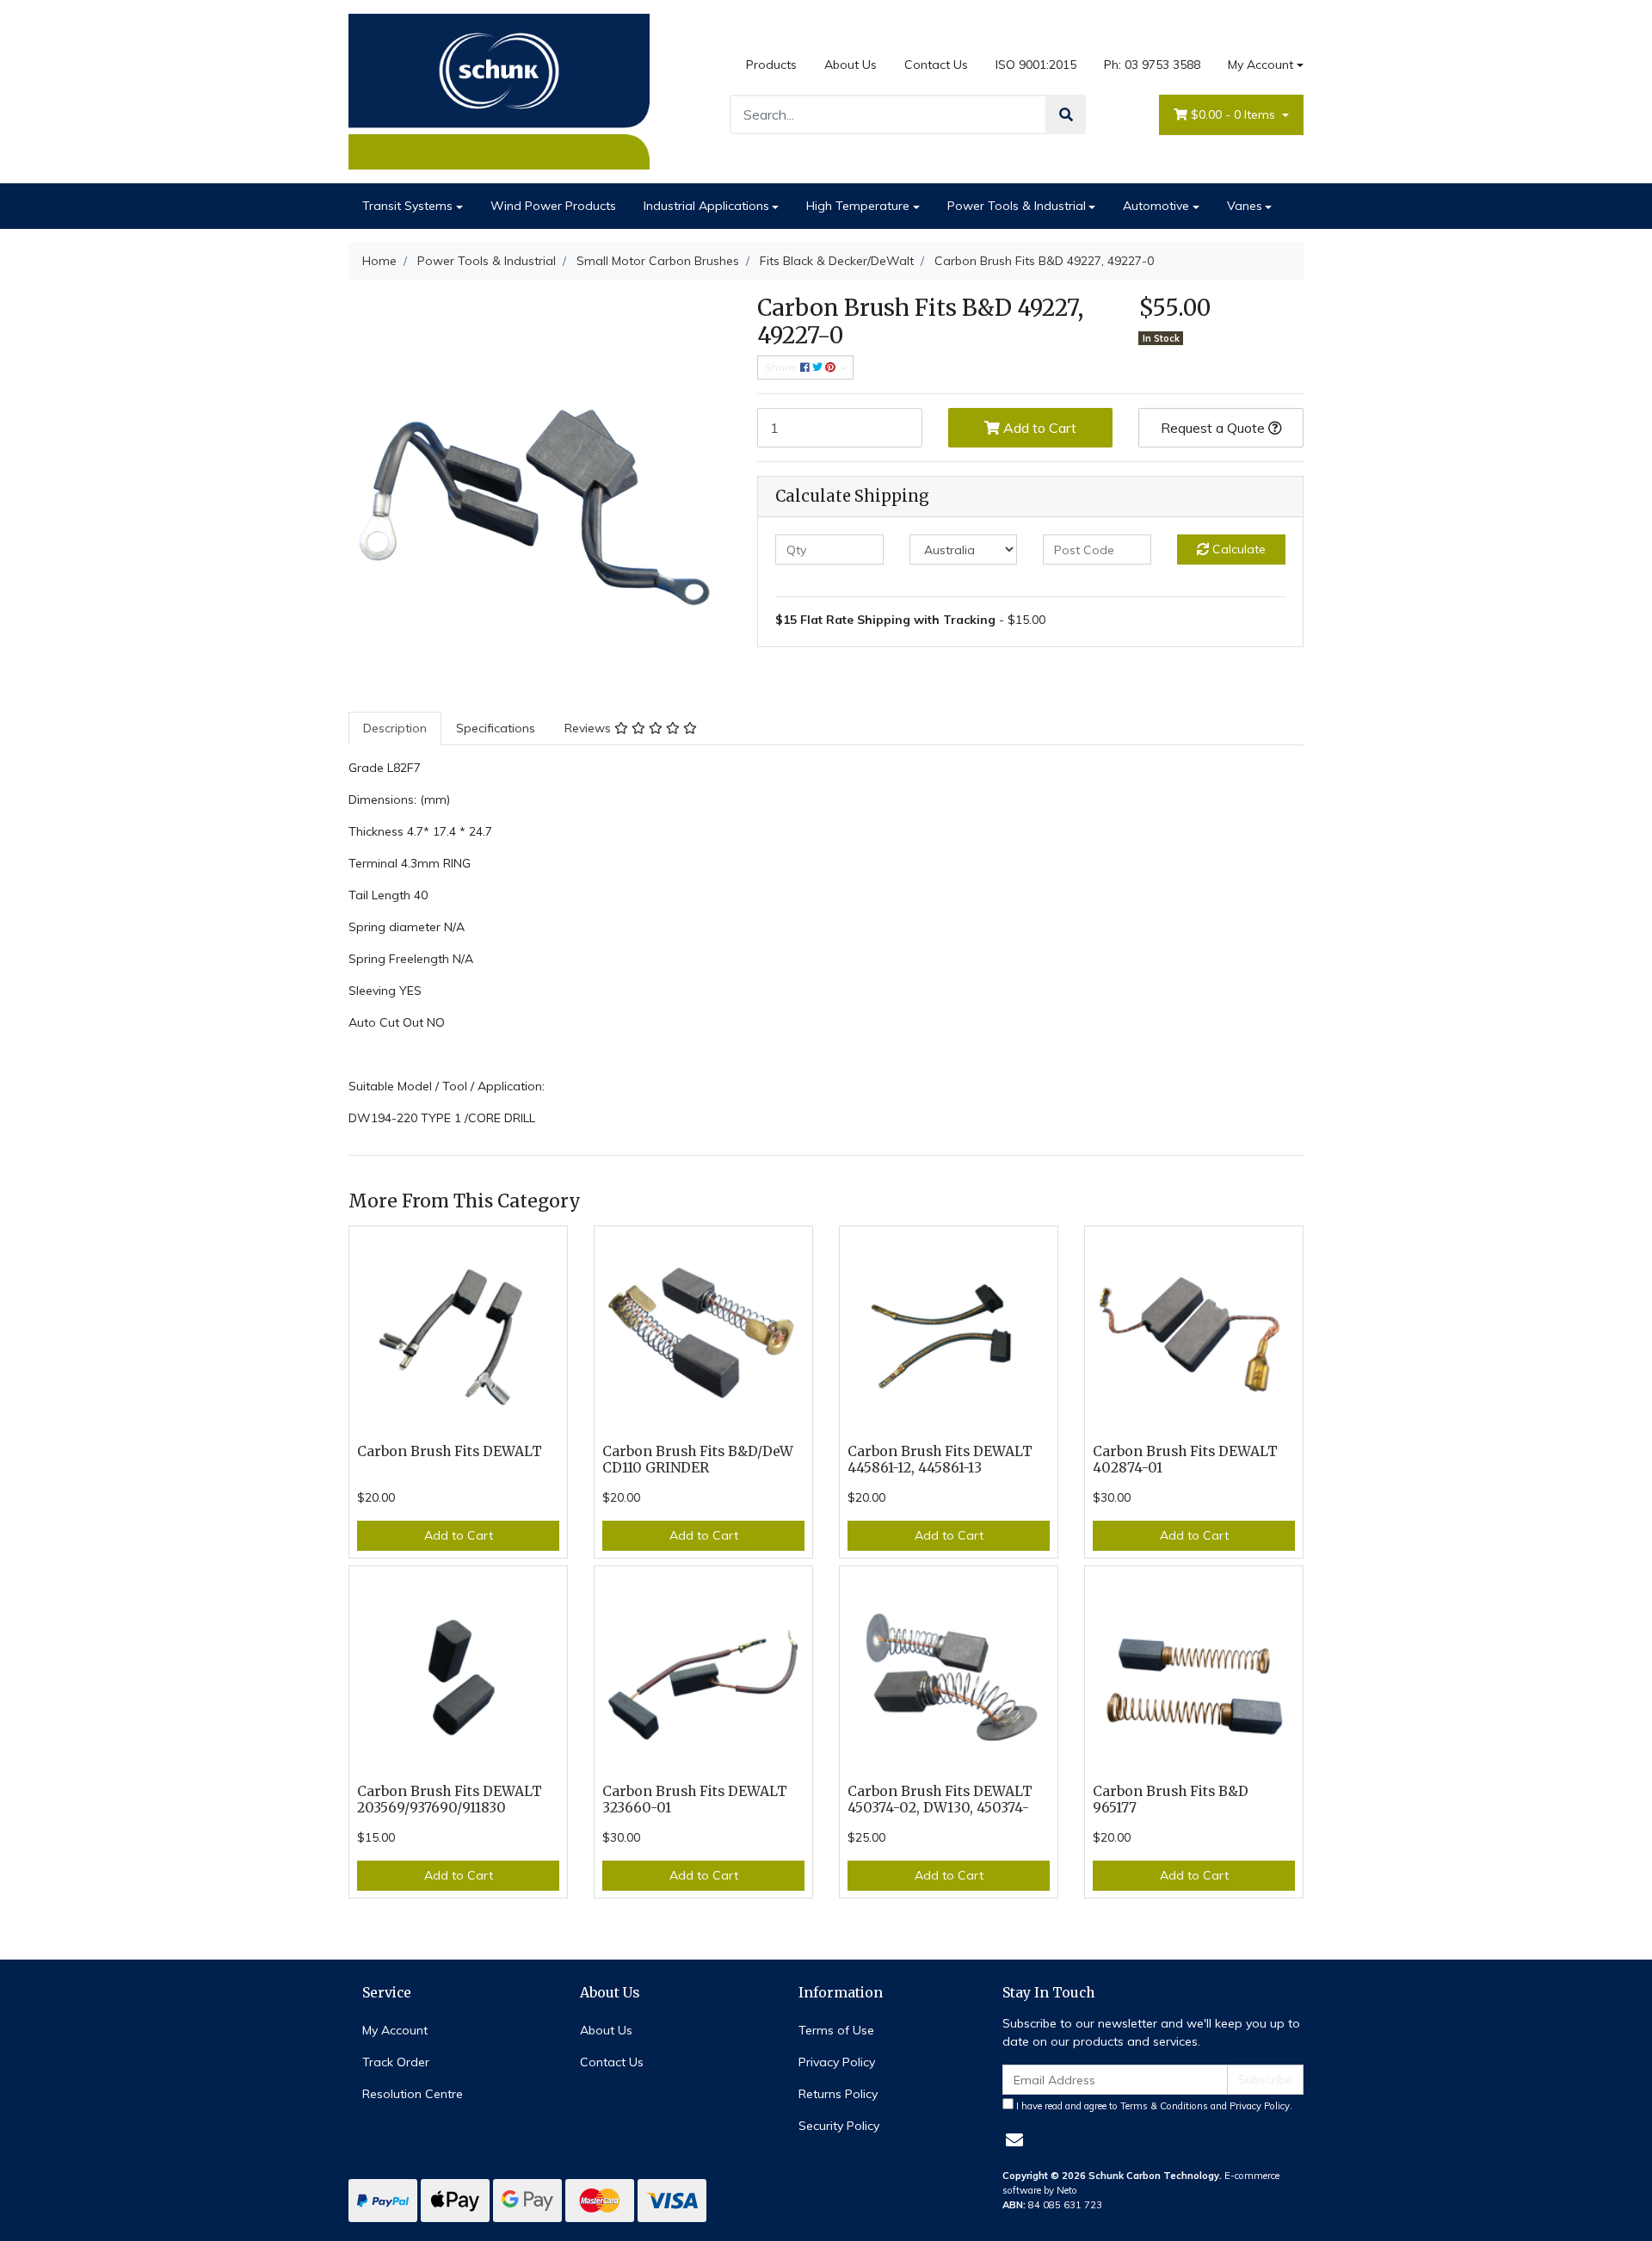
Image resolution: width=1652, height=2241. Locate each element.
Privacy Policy (837, 2062)
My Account (1261, 65)
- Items (1235, 114)
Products (771, 65)
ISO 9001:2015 (1036, 65)
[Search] (1066, 114)
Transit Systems (407, 206)
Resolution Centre (413, 2094)
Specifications (496, 728)
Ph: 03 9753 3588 (1152, 65)
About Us (851, 65)
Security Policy (839, 2126)
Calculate (1237, 549)
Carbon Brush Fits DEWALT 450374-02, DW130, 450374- (940, 1800)
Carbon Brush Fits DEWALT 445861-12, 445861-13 (940, 1460)
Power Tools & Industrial (1017, 206)
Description (395, 728)
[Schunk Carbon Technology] (499, 90)
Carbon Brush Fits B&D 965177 (1171, 1800)
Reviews (589, 728)
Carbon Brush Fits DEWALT (450, 1451)
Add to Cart (1038, 428)
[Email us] (1014, 2140)
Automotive (1156, 206)
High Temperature (858, 206)
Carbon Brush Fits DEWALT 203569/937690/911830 (450, 1800)
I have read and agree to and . (1153, 2106)
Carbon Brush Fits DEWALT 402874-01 (1185, 1460)
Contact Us (936, 65)
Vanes (1245, 206)
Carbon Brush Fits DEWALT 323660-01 (695, 1800)
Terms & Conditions (1164, 2106)
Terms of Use (836, 2030)
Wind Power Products (553, 206)
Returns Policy (838, 2094)
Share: (783, 367)
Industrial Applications (706, 206)
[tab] (395, 728)
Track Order (396, 2062)
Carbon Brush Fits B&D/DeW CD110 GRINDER (698, 1460)
